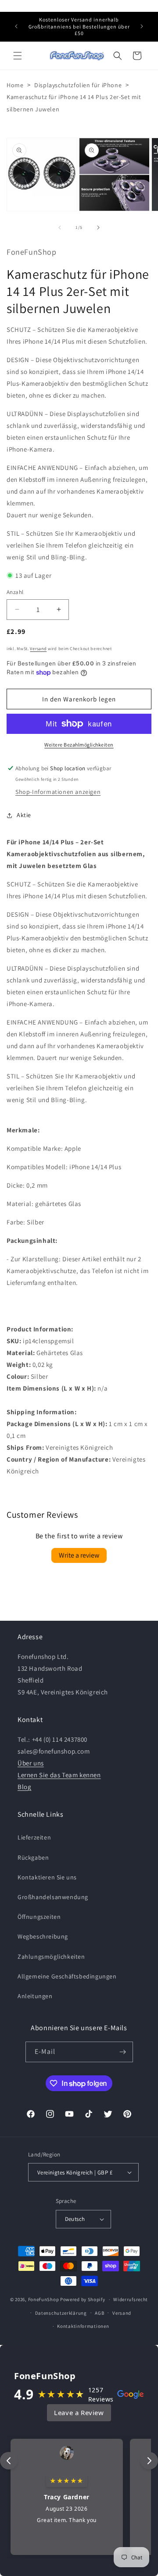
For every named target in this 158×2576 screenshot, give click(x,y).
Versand (38, 649)
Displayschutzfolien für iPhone (78, 85)
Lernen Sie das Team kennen (59, 1775)
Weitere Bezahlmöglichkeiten (79, 745)
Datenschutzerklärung (61, 2313)
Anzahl (15, 592)
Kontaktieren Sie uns (47, 1877)
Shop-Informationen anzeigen (58, 792)
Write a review (79, 1555)
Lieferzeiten (34, 1837)
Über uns (31, 1763)
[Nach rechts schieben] (98, 228)
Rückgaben (33, 1857)
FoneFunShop (44, 2299)
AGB (99, 2313)
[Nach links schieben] (60, 228)
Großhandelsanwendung (53, 1897)
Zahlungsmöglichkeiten (51, 1957)
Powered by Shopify (83, 2299)
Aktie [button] (24, 815)
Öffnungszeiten (39, 1917)
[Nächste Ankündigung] (142, 26)
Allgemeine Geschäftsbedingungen (67, 1976)
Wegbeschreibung (43, 1936)
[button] (18, 56)
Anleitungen (35, 1996)
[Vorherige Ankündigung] (16, 26)
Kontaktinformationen (83, 2326)
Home (15, 85)
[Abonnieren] (123, 2052)
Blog (24, 1787)
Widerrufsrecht (131, 2299)
